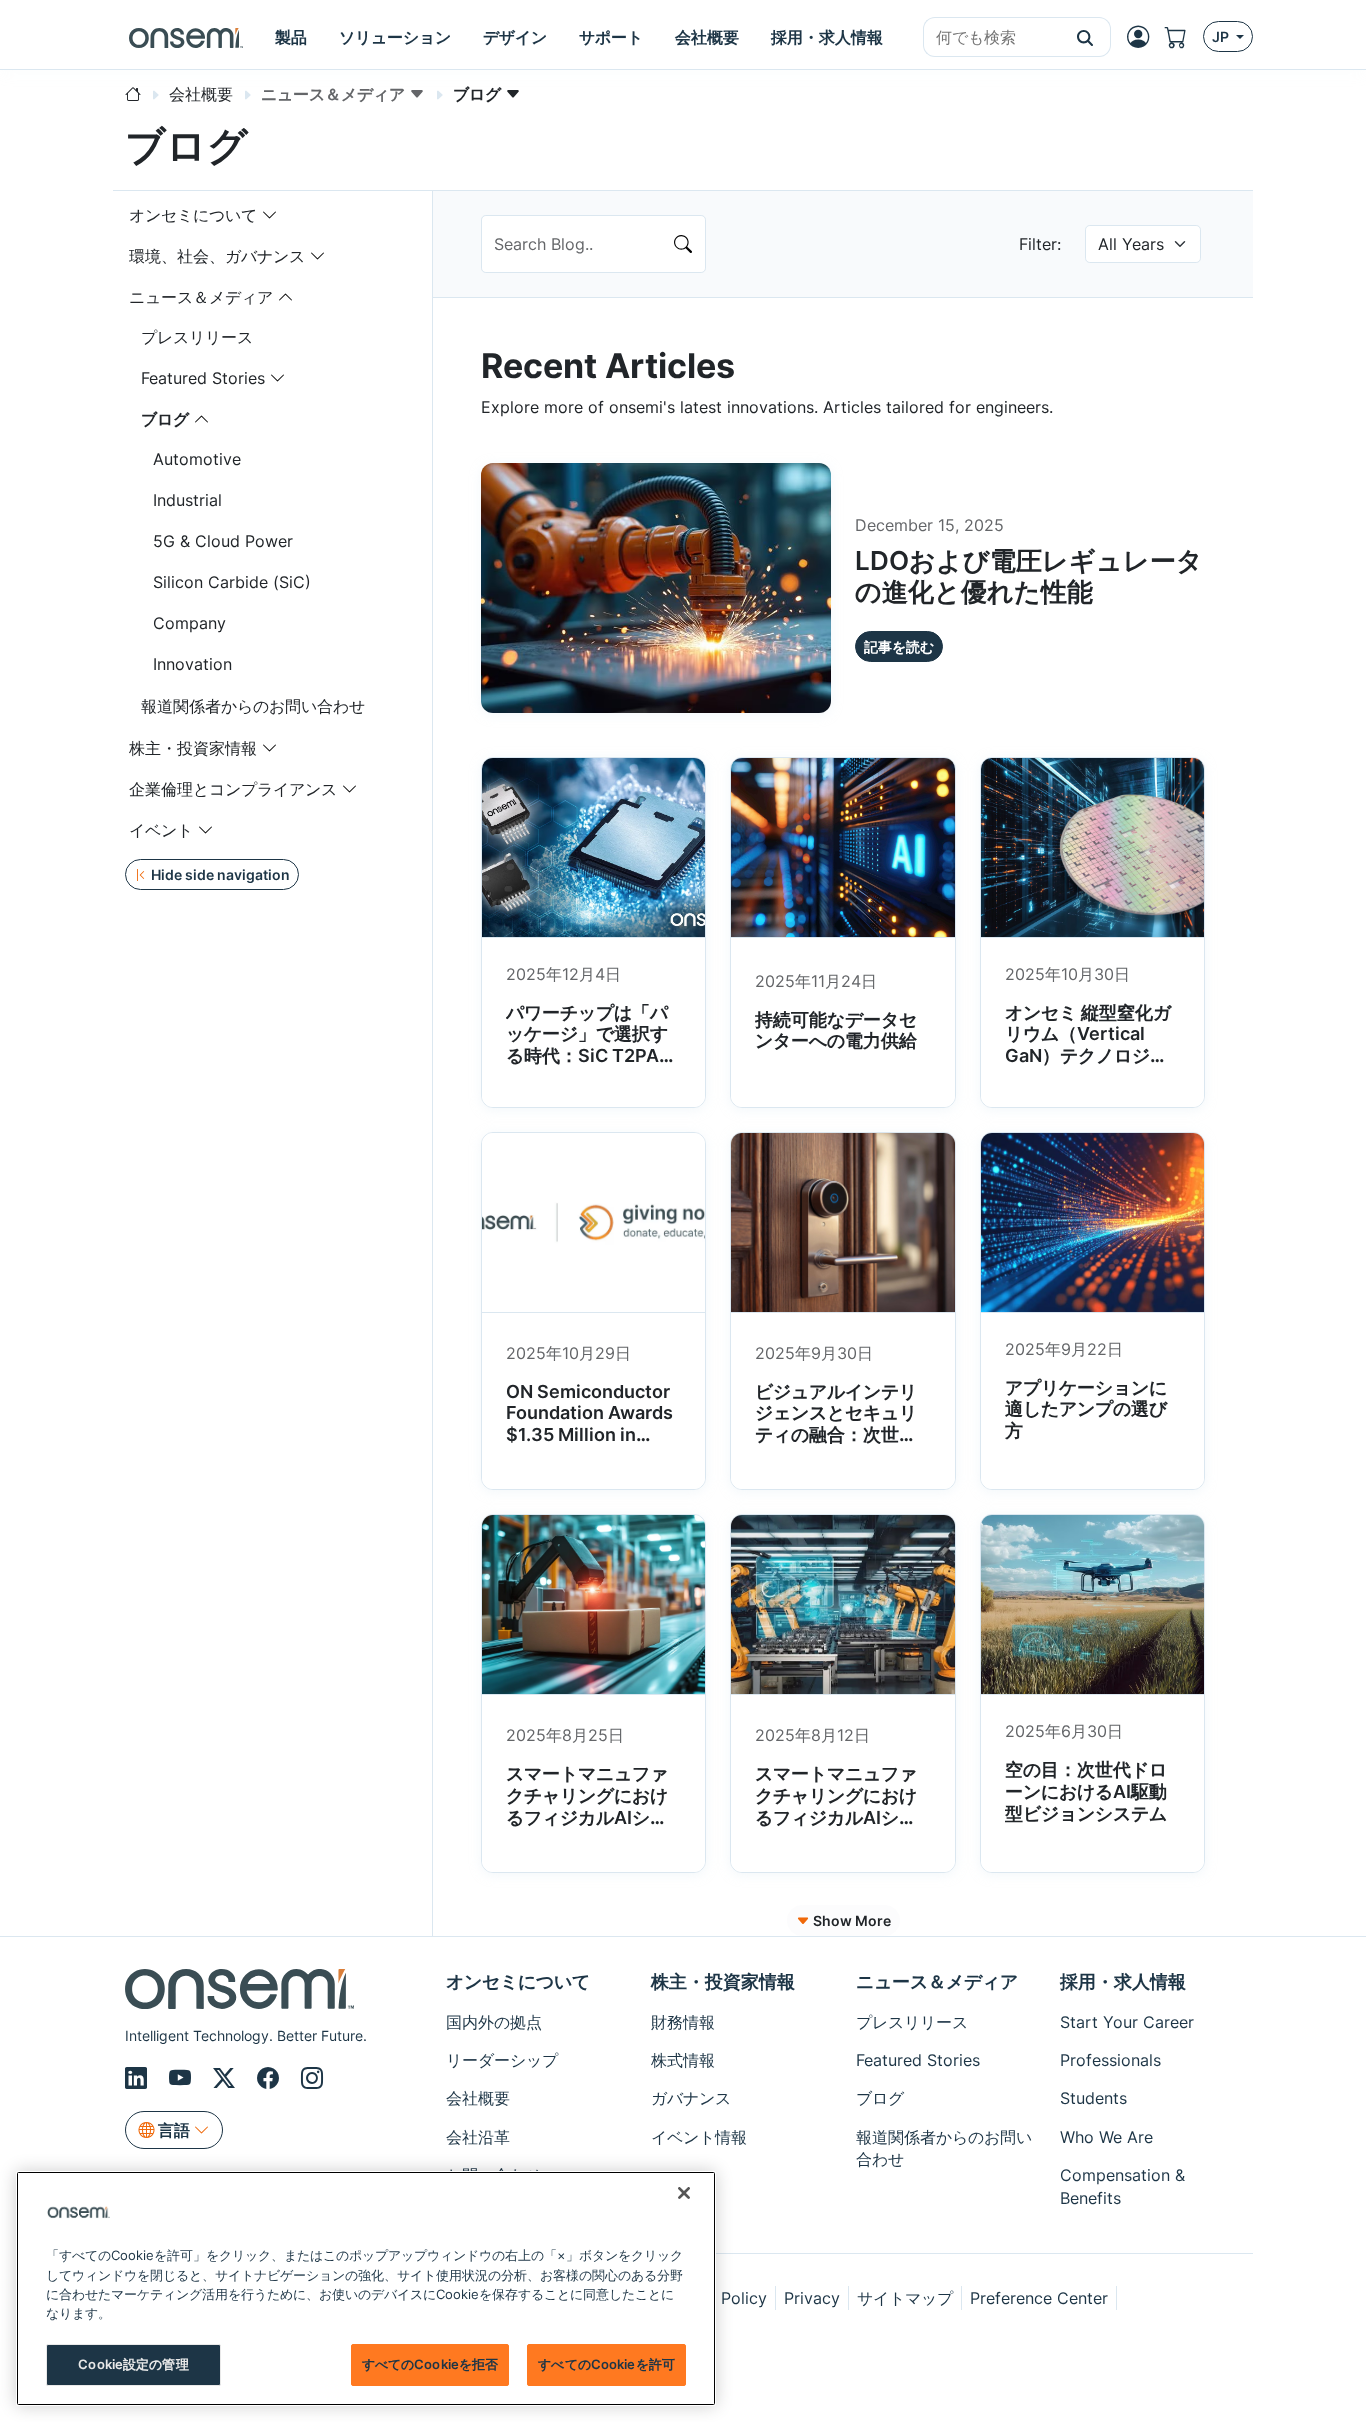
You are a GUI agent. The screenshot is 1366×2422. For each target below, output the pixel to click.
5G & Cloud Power (223, 541)
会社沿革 (478, 2137)
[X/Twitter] (227, 2078)
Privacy (812, 2298)
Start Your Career (1127, 2022)
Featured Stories (203, 378)
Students (1093, 2098)
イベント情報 (699, 2137)
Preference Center (1039, 2298)
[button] (1085, 37)
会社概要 (478, 2098)
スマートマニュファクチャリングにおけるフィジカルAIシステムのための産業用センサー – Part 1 (836, 1816)
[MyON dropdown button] (1144, 37)
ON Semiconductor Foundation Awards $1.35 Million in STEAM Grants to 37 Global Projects (589, 1445)
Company (189, 623)
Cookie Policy (714, 2298)
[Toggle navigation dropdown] (270, 215)
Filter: (1040, 244)
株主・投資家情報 (193, 748)
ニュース (683, 2175)
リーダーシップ (502, 2060)
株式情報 (683, 2060)
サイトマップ (905, 2298)
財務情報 (683, 2022)
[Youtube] (183, 2078)
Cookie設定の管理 (133, 2364)
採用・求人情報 (1123, 1981)
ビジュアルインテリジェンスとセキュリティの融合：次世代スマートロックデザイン (836, 1434)
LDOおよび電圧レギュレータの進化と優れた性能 (1029, 576)
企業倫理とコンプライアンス (233, 789)
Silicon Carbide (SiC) (232, 582)
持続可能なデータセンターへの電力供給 (836, 1030)
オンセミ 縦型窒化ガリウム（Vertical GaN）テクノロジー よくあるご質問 (1088, 1045)
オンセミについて (193, 215)
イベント (161, 830)
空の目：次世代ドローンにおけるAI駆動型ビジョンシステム (1086, 1791)
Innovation (192, 664)
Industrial (187, 500)
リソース (683, 2214)
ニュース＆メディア (201, 297)
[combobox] (992, 38)
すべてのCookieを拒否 (430, 2364)
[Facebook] (271, 2078)
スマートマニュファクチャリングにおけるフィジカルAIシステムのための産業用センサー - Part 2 (587, 1816)
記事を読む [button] (899, 646)
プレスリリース (197, 337)
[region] (366, 2288)
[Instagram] (312, 2078)
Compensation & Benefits (1122, 2186)
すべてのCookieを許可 (606, 2364)
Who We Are (1106, 2137)
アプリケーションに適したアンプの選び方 (1086, 1409)
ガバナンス (691, 2098)
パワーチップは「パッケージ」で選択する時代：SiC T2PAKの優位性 (588, 1045)
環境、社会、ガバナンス (217, 256)
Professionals (1110, 2060)
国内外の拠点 (494, 2022)
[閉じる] (684, 2193)
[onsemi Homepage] (186, 37)
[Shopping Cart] (1184, 37)
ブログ (165, 419)
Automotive (197, 459)
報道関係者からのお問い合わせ (253, 706)
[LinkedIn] (139, 2078)
